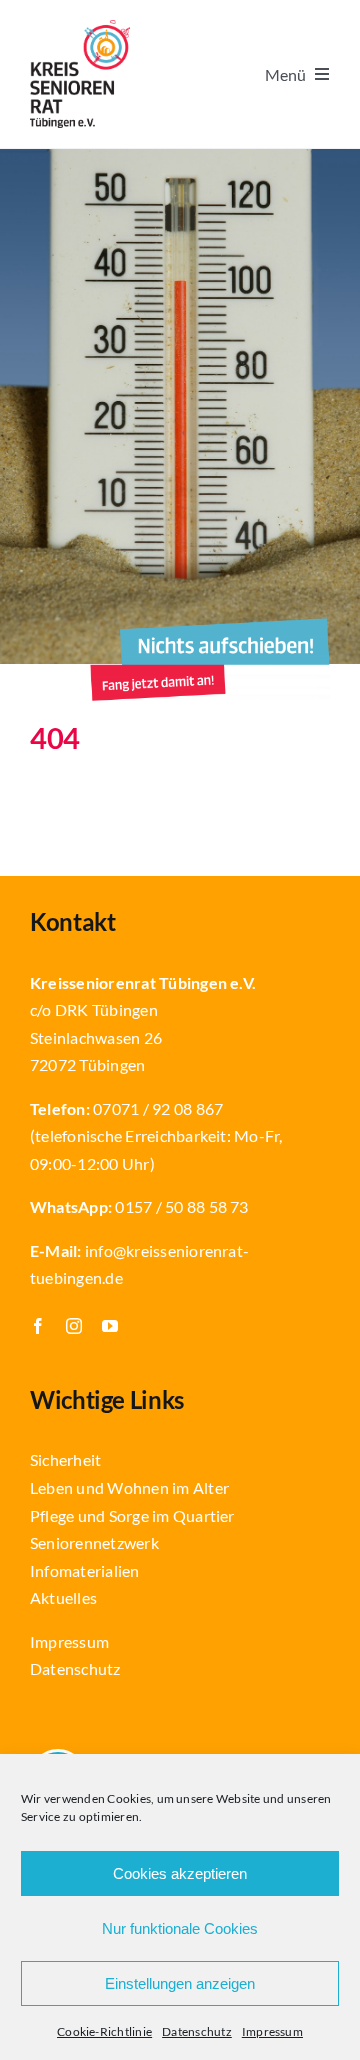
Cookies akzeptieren (180, 1873)
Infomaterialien (85, 1570)
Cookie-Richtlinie (104, 2031)
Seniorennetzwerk (94, 1542)
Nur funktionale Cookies (180, 1928)
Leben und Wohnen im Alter (129, 1487)
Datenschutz (197, 2031)
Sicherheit (65, 1459)
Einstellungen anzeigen (180, 1983)
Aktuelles (63, 1597)
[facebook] (38, 1326)
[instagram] (74, 1326)
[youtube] (110, 1326)
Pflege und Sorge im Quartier (132, 1515)
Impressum (272, 2031)
